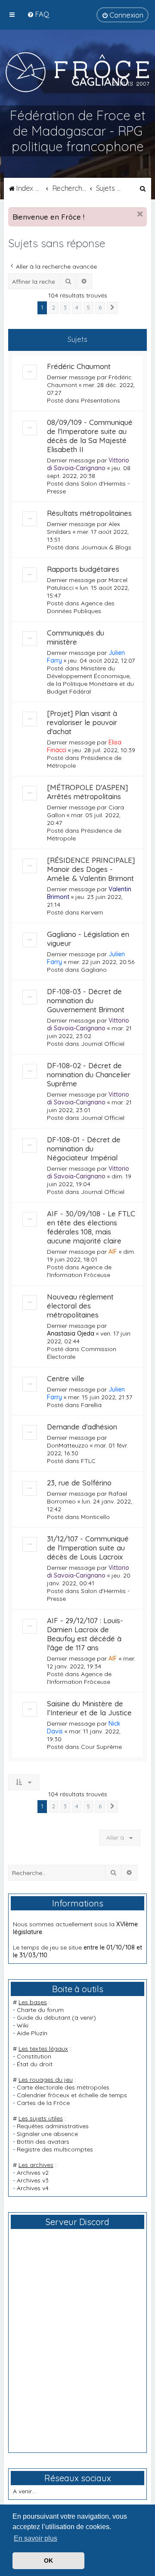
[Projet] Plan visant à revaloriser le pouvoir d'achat (82, 722)
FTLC (88, 1461)
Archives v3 (33, 2180)
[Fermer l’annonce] (140, 214)
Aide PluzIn (32, 2033)
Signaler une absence (47, 2134)
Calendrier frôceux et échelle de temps (72, 2095)
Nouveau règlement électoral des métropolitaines (80, 1306)
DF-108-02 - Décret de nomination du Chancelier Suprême (89, 1074)
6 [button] (100, 307)
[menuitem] (38, 14)
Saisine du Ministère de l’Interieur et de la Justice (89, 1708)
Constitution (34, 2056)
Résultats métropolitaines (89, 513)
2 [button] (54, 307)
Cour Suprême (101, 1747)
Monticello (95, 1517)
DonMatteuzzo (68, 1445)
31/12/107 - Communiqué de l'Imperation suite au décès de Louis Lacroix (88, 1548)
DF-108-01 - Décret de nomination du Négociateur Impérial (84, 1149)
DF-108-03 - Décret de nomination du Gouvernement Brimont (86, 1000)
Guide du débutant (43, 2018)
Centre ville (66, 1378)
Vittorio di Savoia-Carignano (88, 464)
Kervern (92, 912)
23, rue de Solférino (79, 1483)
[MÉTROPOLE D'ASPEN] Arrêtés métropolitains (87, 792)
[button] (112, 308)
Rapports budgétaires (83, 569)
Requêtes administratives (53, 2126)
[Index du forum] (77, 72)
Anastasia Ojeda (71, 1333)
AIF (113, 1252)
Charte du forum (40, 2010)
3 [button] (65, 307)
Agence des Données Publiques (81, 607)
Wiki (23, 2025)
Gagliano (94, 970)
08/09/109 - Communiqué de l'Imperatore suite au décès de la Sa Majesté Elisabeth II (90, 436)
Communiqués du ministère (76, 637)
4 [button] (77, 307)
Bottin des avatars (43, 2142)
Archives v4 (33, 2188)
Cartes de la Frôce (43, 2103)
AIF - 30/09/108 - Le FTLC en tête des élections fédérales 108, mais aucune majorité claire (91, 1227)
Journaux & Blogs (106, 547)
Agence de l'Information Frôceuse (79, 1271)
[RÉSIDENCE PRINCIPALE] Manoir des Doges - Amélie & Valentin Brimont (91, 869)
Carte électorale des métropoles (63, 2087)
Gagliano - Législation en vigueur (88, 939)
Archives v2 (33, 2173)
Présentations (101, 400)
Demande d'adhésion (82, 1427)
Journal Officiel (103, 1044)
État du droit (35, 2064)
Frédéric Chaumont (79, 366)
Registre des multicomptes (55, 2149)
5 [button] (88, 307)
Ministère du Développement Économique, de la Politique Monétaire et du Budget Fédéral (90, 680)
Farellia (91, 1405)
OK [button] (48, 2561)
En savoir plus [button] (36, 2538)
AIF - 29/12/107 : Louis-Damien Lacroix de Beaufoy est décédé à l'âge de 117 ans (85, 1634)
